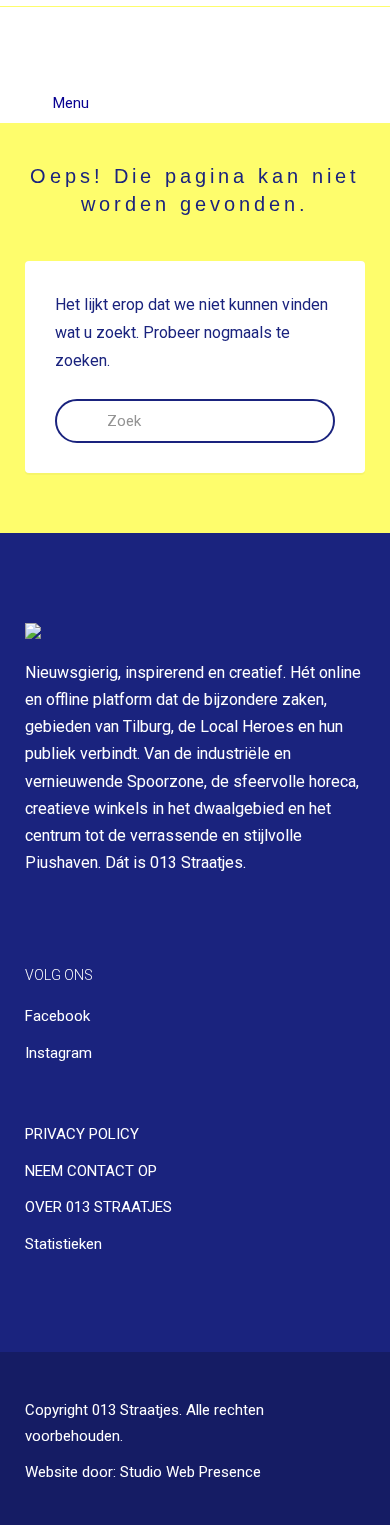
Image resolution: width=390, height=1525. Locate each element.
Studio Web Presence (190, 1472)
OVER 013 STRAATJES (98, 1207)
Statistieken (63, 1244)
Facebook (57, 1016)
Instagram (58, 1053)
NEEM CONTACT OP (91, 1171)
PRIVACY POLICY (82, 1134)
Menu (69, 103)
